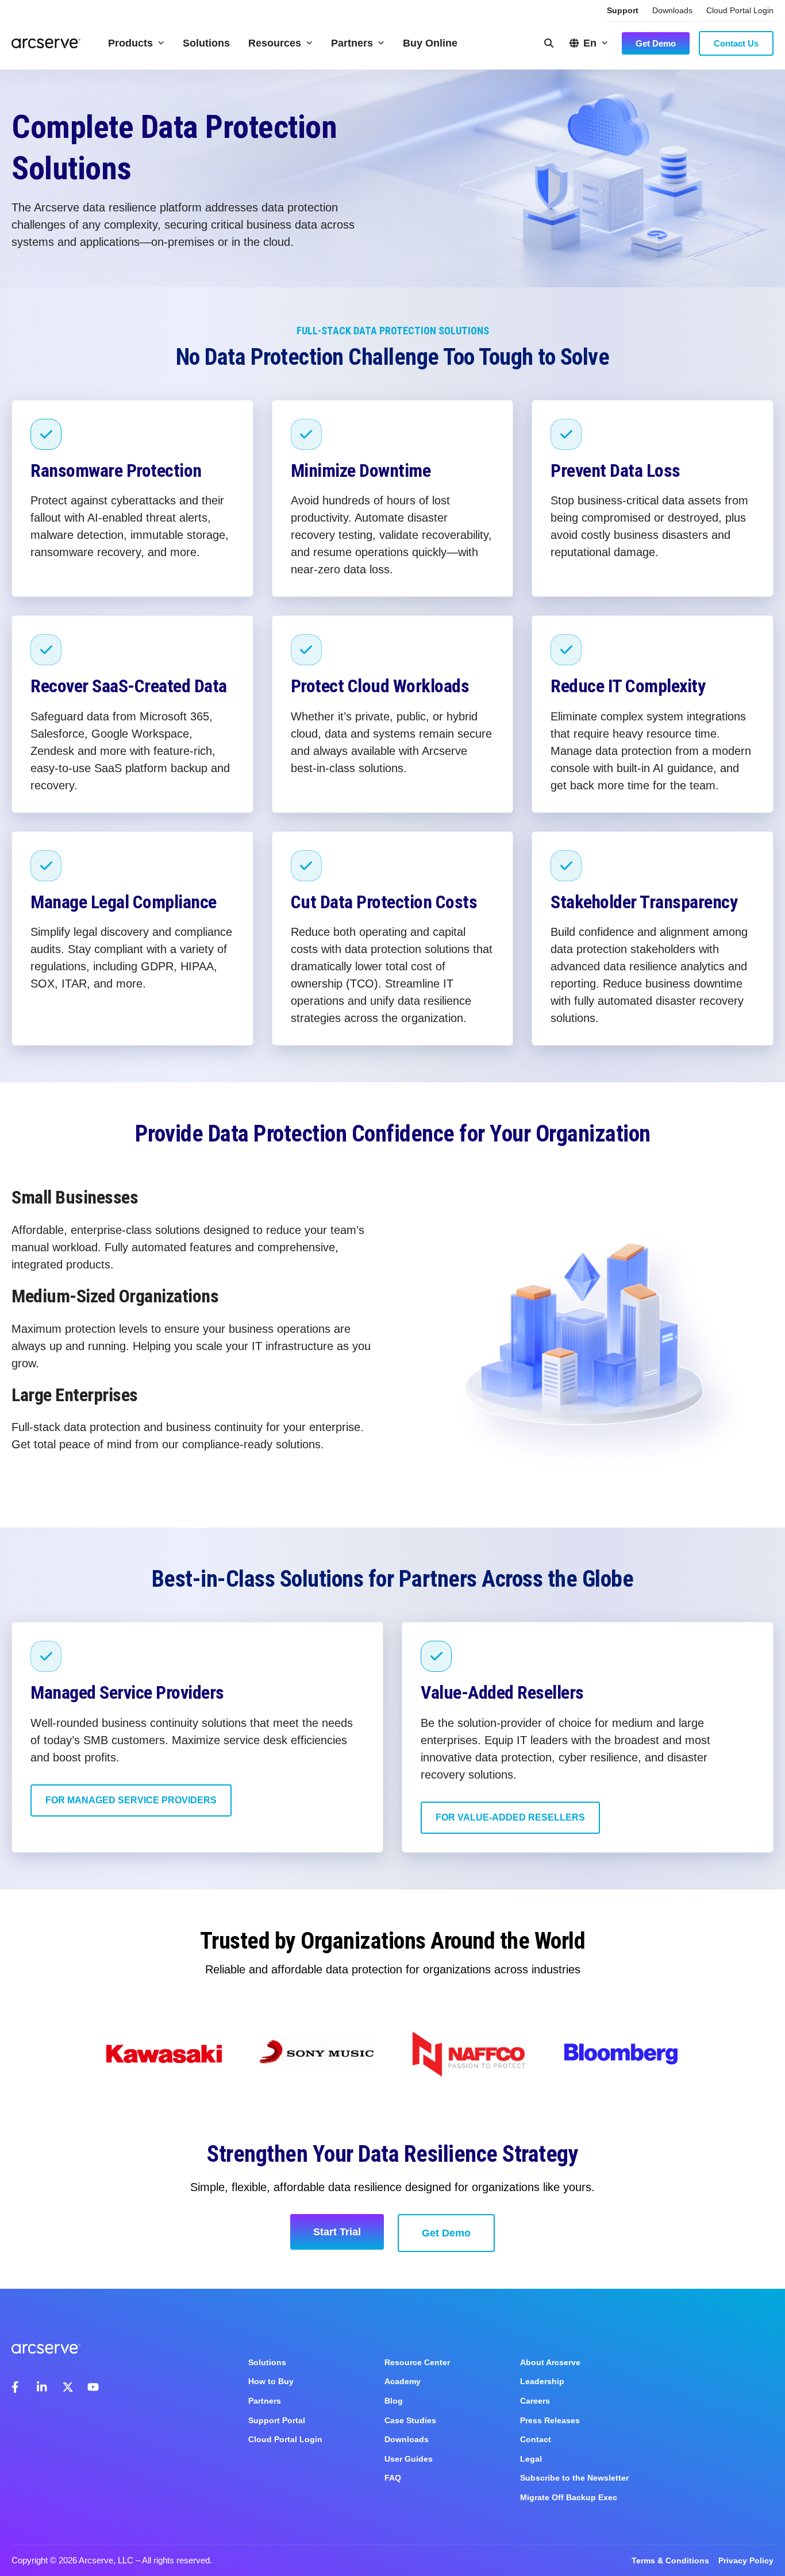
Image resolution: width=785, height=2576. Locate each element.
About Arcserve (550, 2362)
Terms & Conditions (670, 2560)
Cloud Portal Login (740, 10)
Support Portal (277, 2420)
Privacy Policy (746, 2560)
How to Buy (271, 2381)
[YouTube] (93, 2387)
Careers (535, 2401)
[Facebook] (17, 2387)
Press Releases (550, 2420)
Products (130, 43)
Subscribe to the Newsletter (574, 2478)
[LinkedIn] (43, 2387)
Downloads (672, 10)
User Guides (409, 2459)
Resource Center (417, 2362)
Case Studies (410, 2420)
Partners (352, 43)
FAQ (393, 2478)
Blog (394, 2401)
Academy (403, 2381)
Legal (531, 2459)
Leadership (542, 2381)
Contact (536, 2439)
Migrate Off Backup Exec (569, 2497)
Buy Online (430, 43)
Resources (275, 43)
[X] (68, 2387)
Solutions (206, 43)
